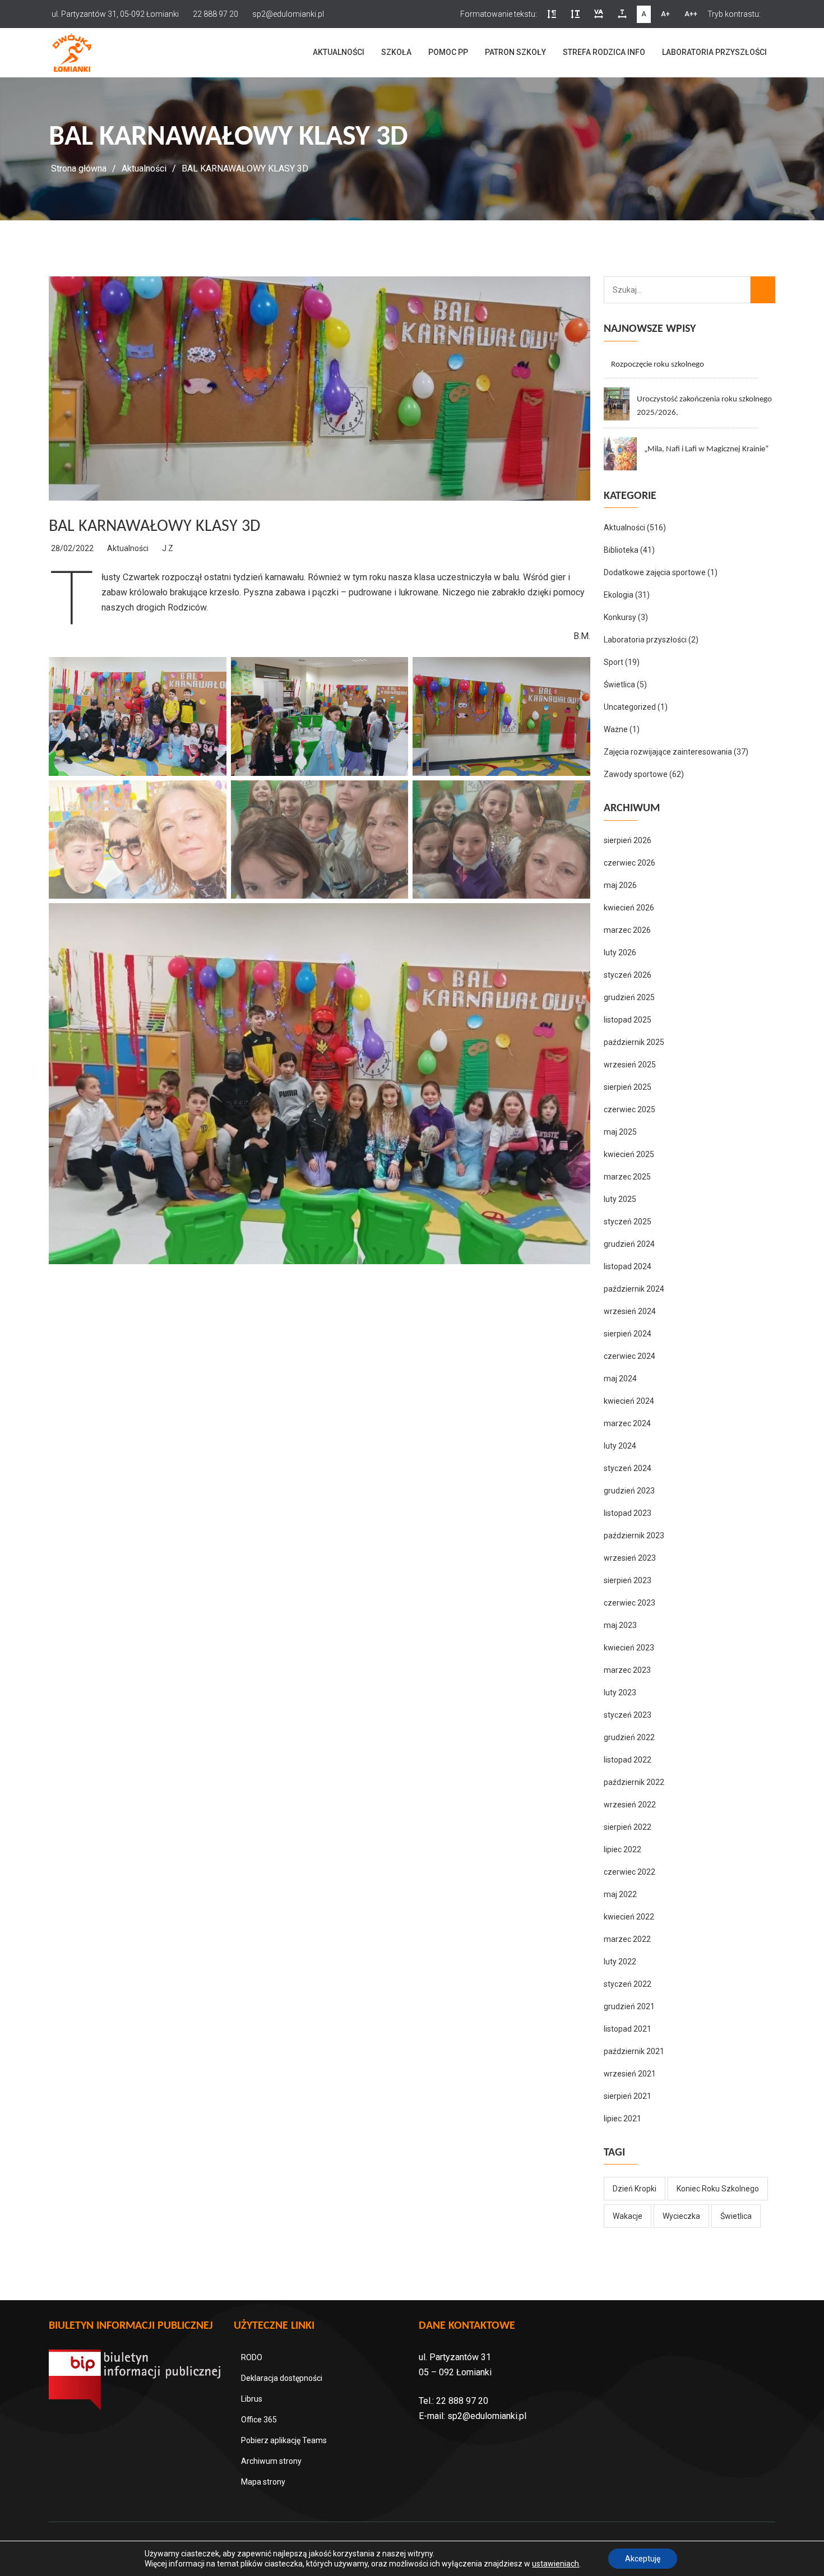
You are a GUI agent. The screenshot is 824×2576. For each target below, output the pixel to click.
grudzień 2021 (629, 2006)
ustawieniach (555, 2564)
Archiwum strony (271, 2461)
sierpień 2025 (628, 1087)
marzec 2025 (627, 1177)
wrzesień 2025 (630, 1065)
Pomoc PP (448, 52)
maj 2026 (620, 885)
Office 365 (259, 2420)
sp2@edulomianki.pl (487, 2416)
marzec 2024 (627, 1423)
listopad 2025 (628, 1020)
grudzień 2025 (629, 997)
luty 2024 (620, 1446)
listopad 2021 (628, 2029)
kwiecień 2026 (629, 908)
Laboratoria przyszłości (714, 52)
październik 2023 (634, 1536)
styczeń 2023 (628, 1715)
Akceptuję (643, 2559)
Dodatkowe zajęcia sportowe (655, 572)
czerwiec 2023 (629, 1603)
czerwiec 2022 (629, 1872)
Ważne (616, 729)
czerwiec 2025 (629, 1109)
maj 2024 (620, 1379)
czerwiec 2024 (629, 1356)
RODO (252, 2357)
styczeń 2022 (628, 1984)
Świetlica (619, 685)
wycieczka (681, 2216)
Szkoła (396, 52)
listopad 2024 (628, 1266)
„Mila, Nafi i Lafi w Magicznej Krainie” (706, 449)
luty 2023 (620, 1692)
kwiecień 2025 (629, 1154)
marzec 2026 (627, 930)
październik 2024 (634, 1289)
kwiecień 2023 (629, 1648)
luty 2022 (620, 1962)
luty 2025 (620, 1199)
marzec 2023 (627, 1670)
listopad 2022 (628, 1760)
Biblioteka (621, 550)
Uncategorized (630, 707)
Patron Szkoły (515, 52)
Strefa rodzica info (604, 52)
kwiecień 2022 (629, 1917)
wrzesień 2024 (630, 1311)
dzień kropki (635, 2189)
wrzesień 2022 (630, 1805)
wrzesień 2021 (630, 2074)
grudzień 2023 (629, 1491)
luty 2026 (620, 952)
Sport (614, 662)
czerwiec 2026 (629, 863)
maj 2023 (620, 1625)
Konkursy (620, 617)
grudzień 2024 (629, 1244)
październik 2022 (634, 1782)
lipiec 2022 (622, 1849)
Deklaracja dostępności (282, 2378)
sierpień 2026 (628, 840)
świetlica (736, 2216)
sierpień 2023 (628, 1580)
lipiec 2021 (622, 2119)
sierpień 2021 (628, 2096)
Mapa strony (263, 2482)
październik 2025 (634, 1042)
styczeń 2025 (628, 1222)
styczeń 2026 (628, 975)
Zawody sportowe (636, 774)
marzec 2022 (627, 1939)
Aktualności (339, 52)
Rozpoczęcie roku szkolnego (658, 365)
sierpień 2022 (628, 1827)
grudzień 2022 (629, 1737)
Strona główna (79, 168)
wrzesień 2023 (630, 1558)
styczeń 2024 (628, 1468)
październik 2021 (634, 2051)
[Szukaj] (763, 290)
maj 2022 (620, 1894)
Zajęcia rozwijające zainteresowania (668, 752)
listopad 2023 (628, 1513)
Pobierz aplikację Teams (284, 2440)
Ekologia (619, 595)
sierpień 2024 (628, 1334)
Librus (252, 2399)
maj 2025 (620, 1132)
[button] (552, 14)
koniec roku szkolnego (718, 2189)
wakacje (628, 2216)
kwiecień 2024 (629, 1401)
